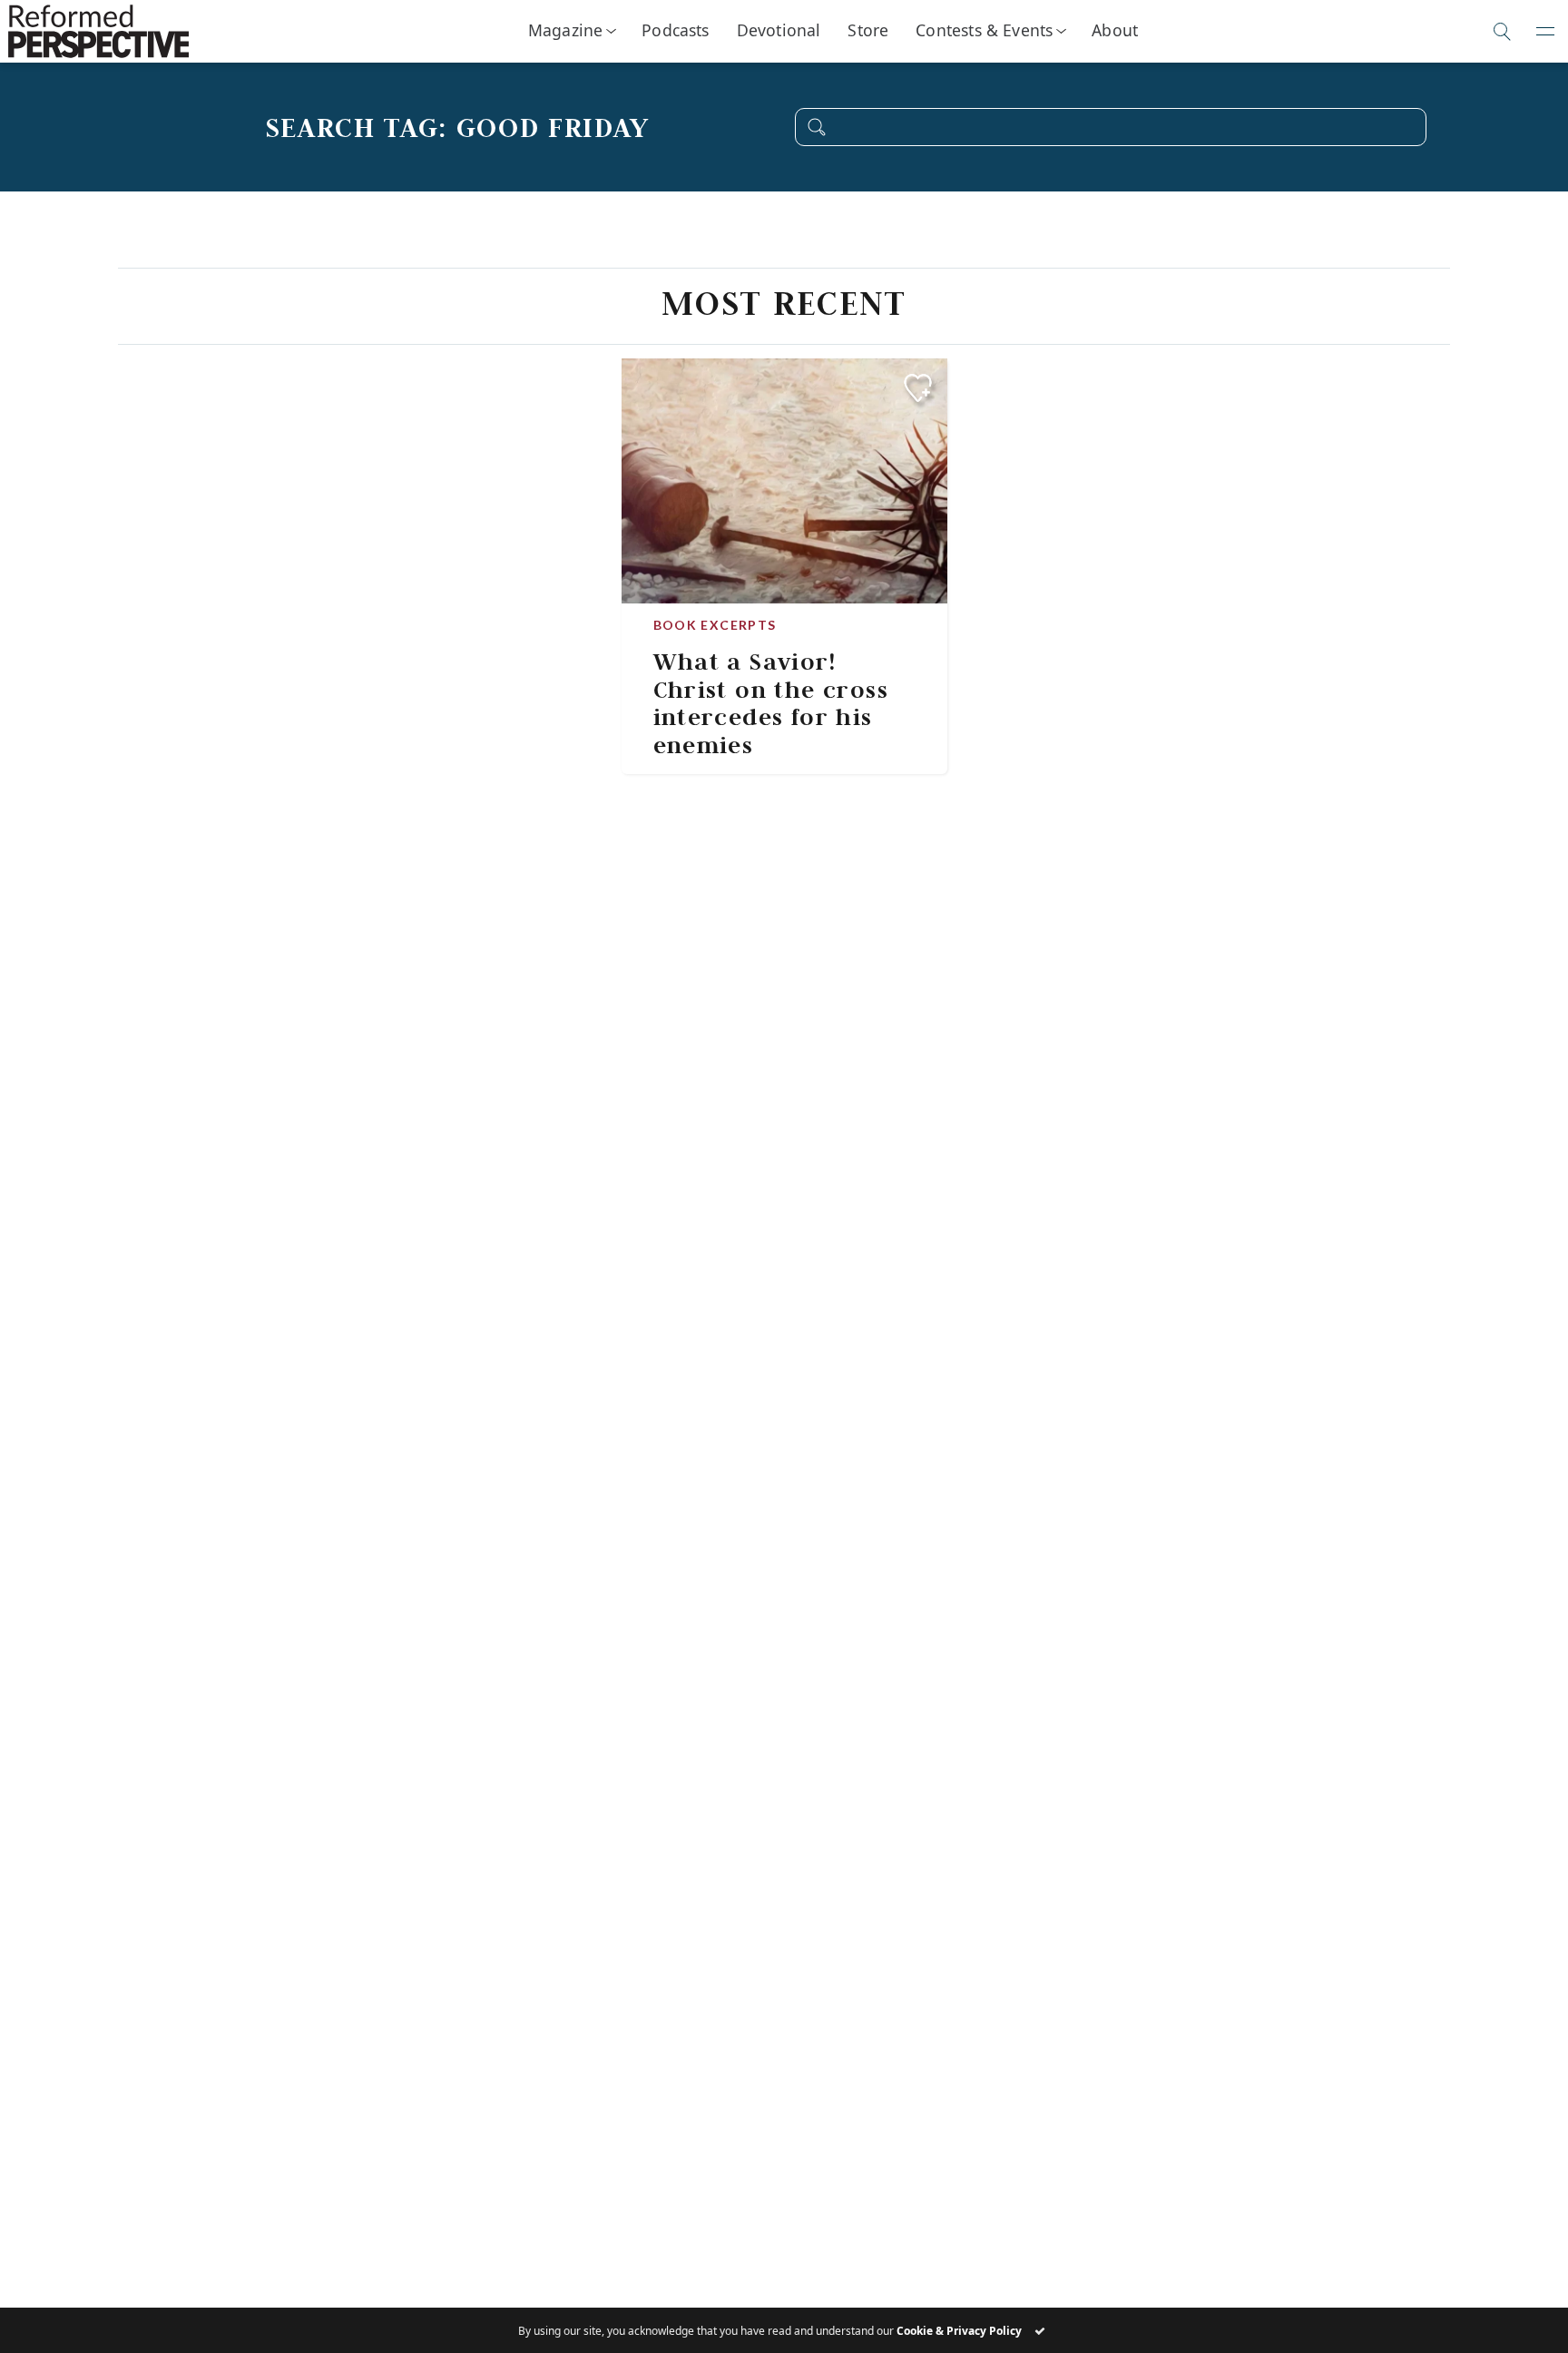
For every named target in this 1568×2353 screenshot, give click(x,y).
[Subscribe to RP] (918, 388)
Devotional (779, 30)
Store (868, 30)
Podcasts (675, 30)
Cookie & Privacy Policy (959, 2331)
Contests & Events (984, 30)
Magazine (565, 30)
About (1115, 30)
